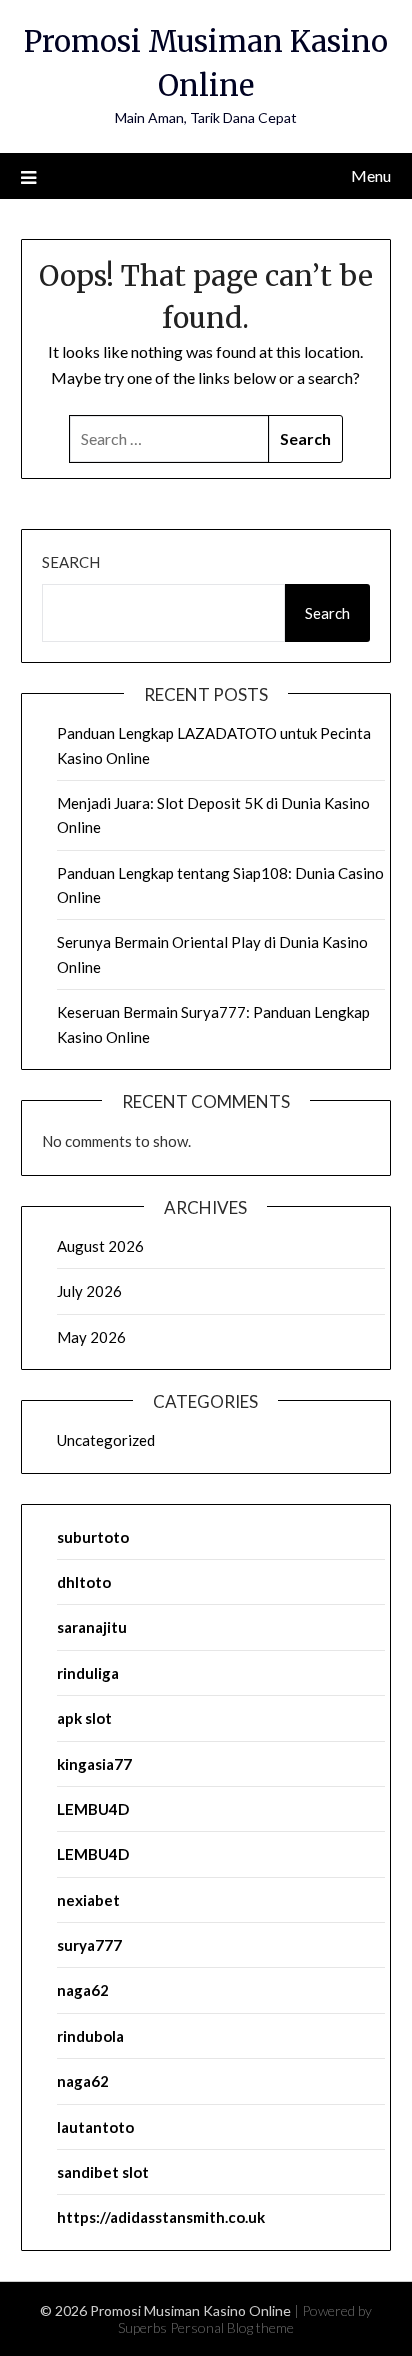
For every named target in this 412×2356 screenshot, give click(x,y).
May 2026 (91, 1337)
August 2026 (100, 1246)
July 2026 (89, 1291)
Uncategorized (106, 1440)
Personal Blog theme (232, 2327)
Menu (371, 175)
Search (71, 562)
